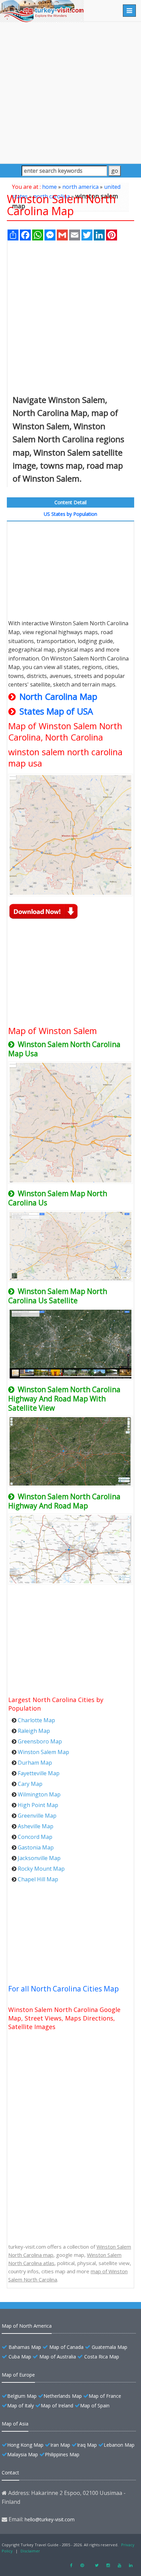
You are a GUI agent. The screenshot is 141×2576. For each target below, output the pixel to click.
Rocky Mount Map (41, 1869)
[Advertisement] (70, 92)
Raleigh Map (34, 1731)
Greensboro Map (40, 1741)
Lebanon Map (119, 2445)
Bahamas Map (25, 2347)
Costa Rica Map (102, 2357)
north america (80, 187)
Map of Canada (66, 2347)
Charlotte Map (36, 1720)
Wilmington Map (39, 1794)
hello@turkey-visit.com (50, 2519)
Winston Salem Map (43, 1752)
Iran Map (60, 2445)
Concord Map (35, 1837)
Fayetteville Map (39, 1773)
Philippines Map (62, 2454)
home (49, 187)
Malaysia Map (23, 2454)
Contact (10, 2473)
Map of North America (27, 2326)
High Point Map (38, 1805)
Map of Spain (95, 2405)
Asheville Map (36, 1826)
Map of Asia (15, 2424)
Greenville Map (37, 1816)
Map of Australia (58, 2357)
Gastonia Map (36, 1847)
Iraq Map (87, 2445)
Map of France (105, 2396)
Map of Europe (18, 2375)
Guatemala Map (110, 2347)
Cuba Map (20, 2357)
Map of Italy (21, 2405)
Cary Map (30, 1784)
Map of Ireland (57, 2405)
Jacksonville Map (39, 1858)
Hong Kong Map (25, 2445)
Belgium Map (22, 2396)
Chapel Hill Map (38, 1879)
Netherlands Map (63, 2396)
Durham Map (35, 1763)
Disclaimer (30, 2551)
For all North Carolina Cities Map (63, 1989)
